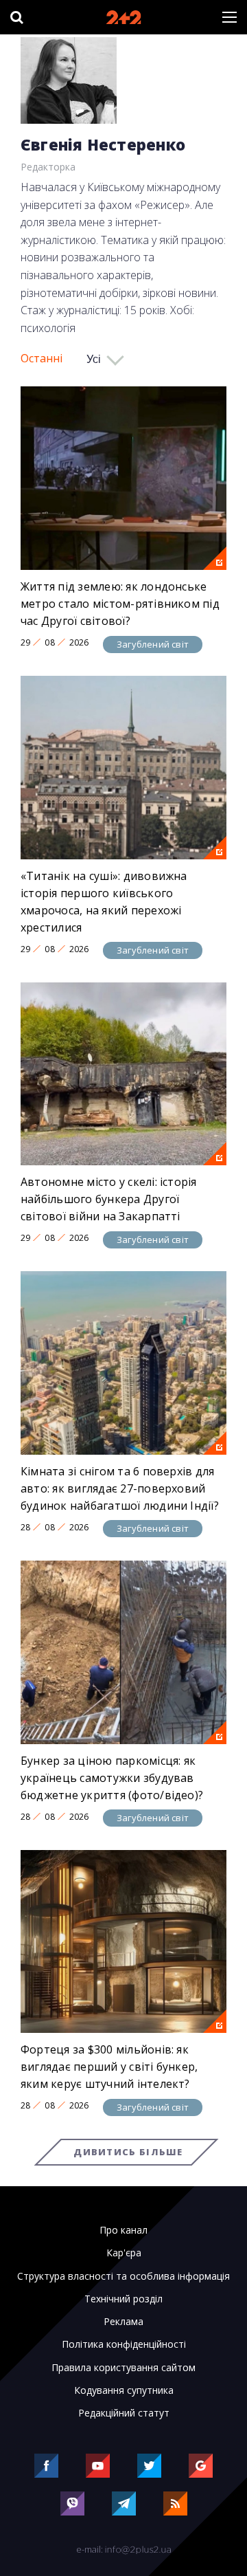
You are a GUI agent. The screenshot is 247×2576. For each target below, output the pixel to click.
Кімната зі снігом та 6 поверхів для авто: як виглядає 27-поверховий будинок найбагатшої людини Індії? (120, 1488)
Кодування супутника (124, 2390)
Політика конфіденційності (124, 2344)
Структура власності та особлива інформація (123, 2276)
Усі (94, 359)
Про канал (123, 2230)
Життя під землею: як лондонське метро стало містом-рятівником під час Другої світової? (120, 604)
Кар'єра (124, 2253)
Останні (42, 358)
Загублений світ (153, 644)
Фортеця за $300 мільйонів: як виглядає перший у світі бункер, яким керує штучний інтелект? (109, 2067)
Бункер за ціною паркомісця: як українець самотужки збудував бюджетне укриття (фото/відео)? (112, 1778)
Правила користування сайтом (123, 2368)
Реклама (123, 2322)
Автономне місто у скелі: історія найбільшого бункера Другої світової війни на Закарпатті (109, 1199)
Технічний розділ (123, 2299)
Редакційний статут (124, 2413)
